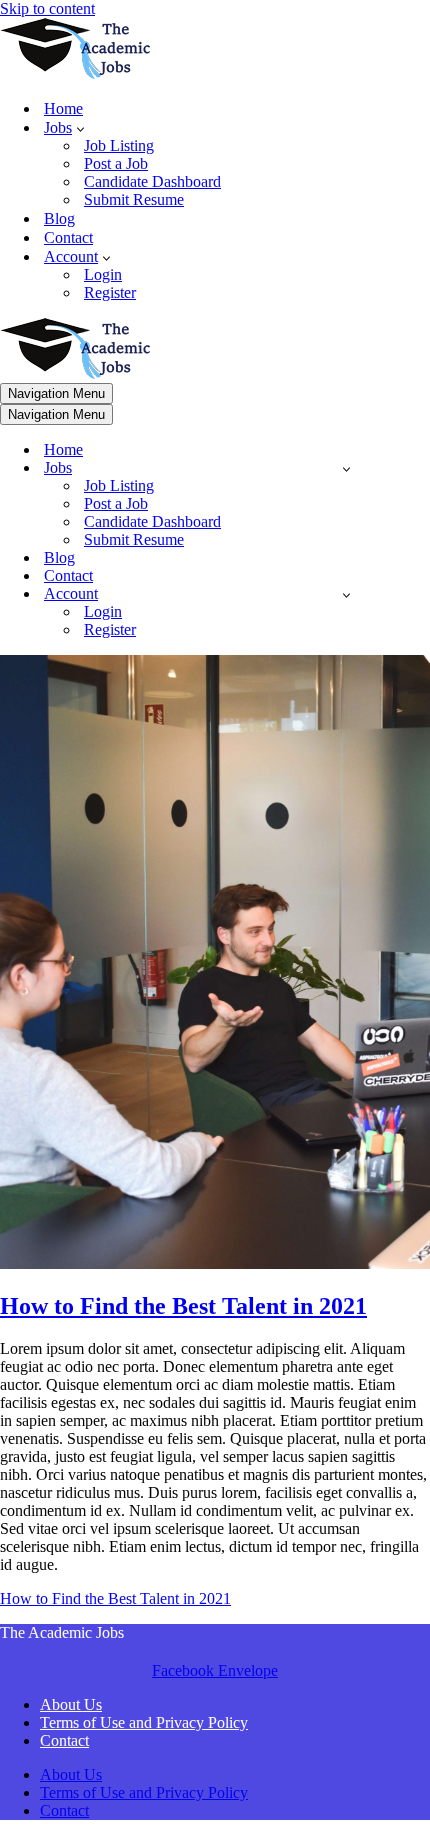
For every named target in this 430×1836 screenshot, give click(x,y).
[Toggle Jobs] (346, 468)
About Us (71, 1704)
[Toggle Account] (346, 594)
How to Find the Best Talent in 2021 (183, 1306)
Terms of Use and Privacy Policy (144, 1722)
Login (103, 274)
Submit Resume (134, 199)
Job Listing (119, 145)
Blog (59, 218)
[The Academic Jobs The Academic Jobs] (75, 73)
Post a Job (116, 163)
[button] (80, 128)
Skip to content (47, 8)
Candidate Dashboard (152, 181)
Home (63, 108)
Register (110, 292)
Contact (68, 237)
